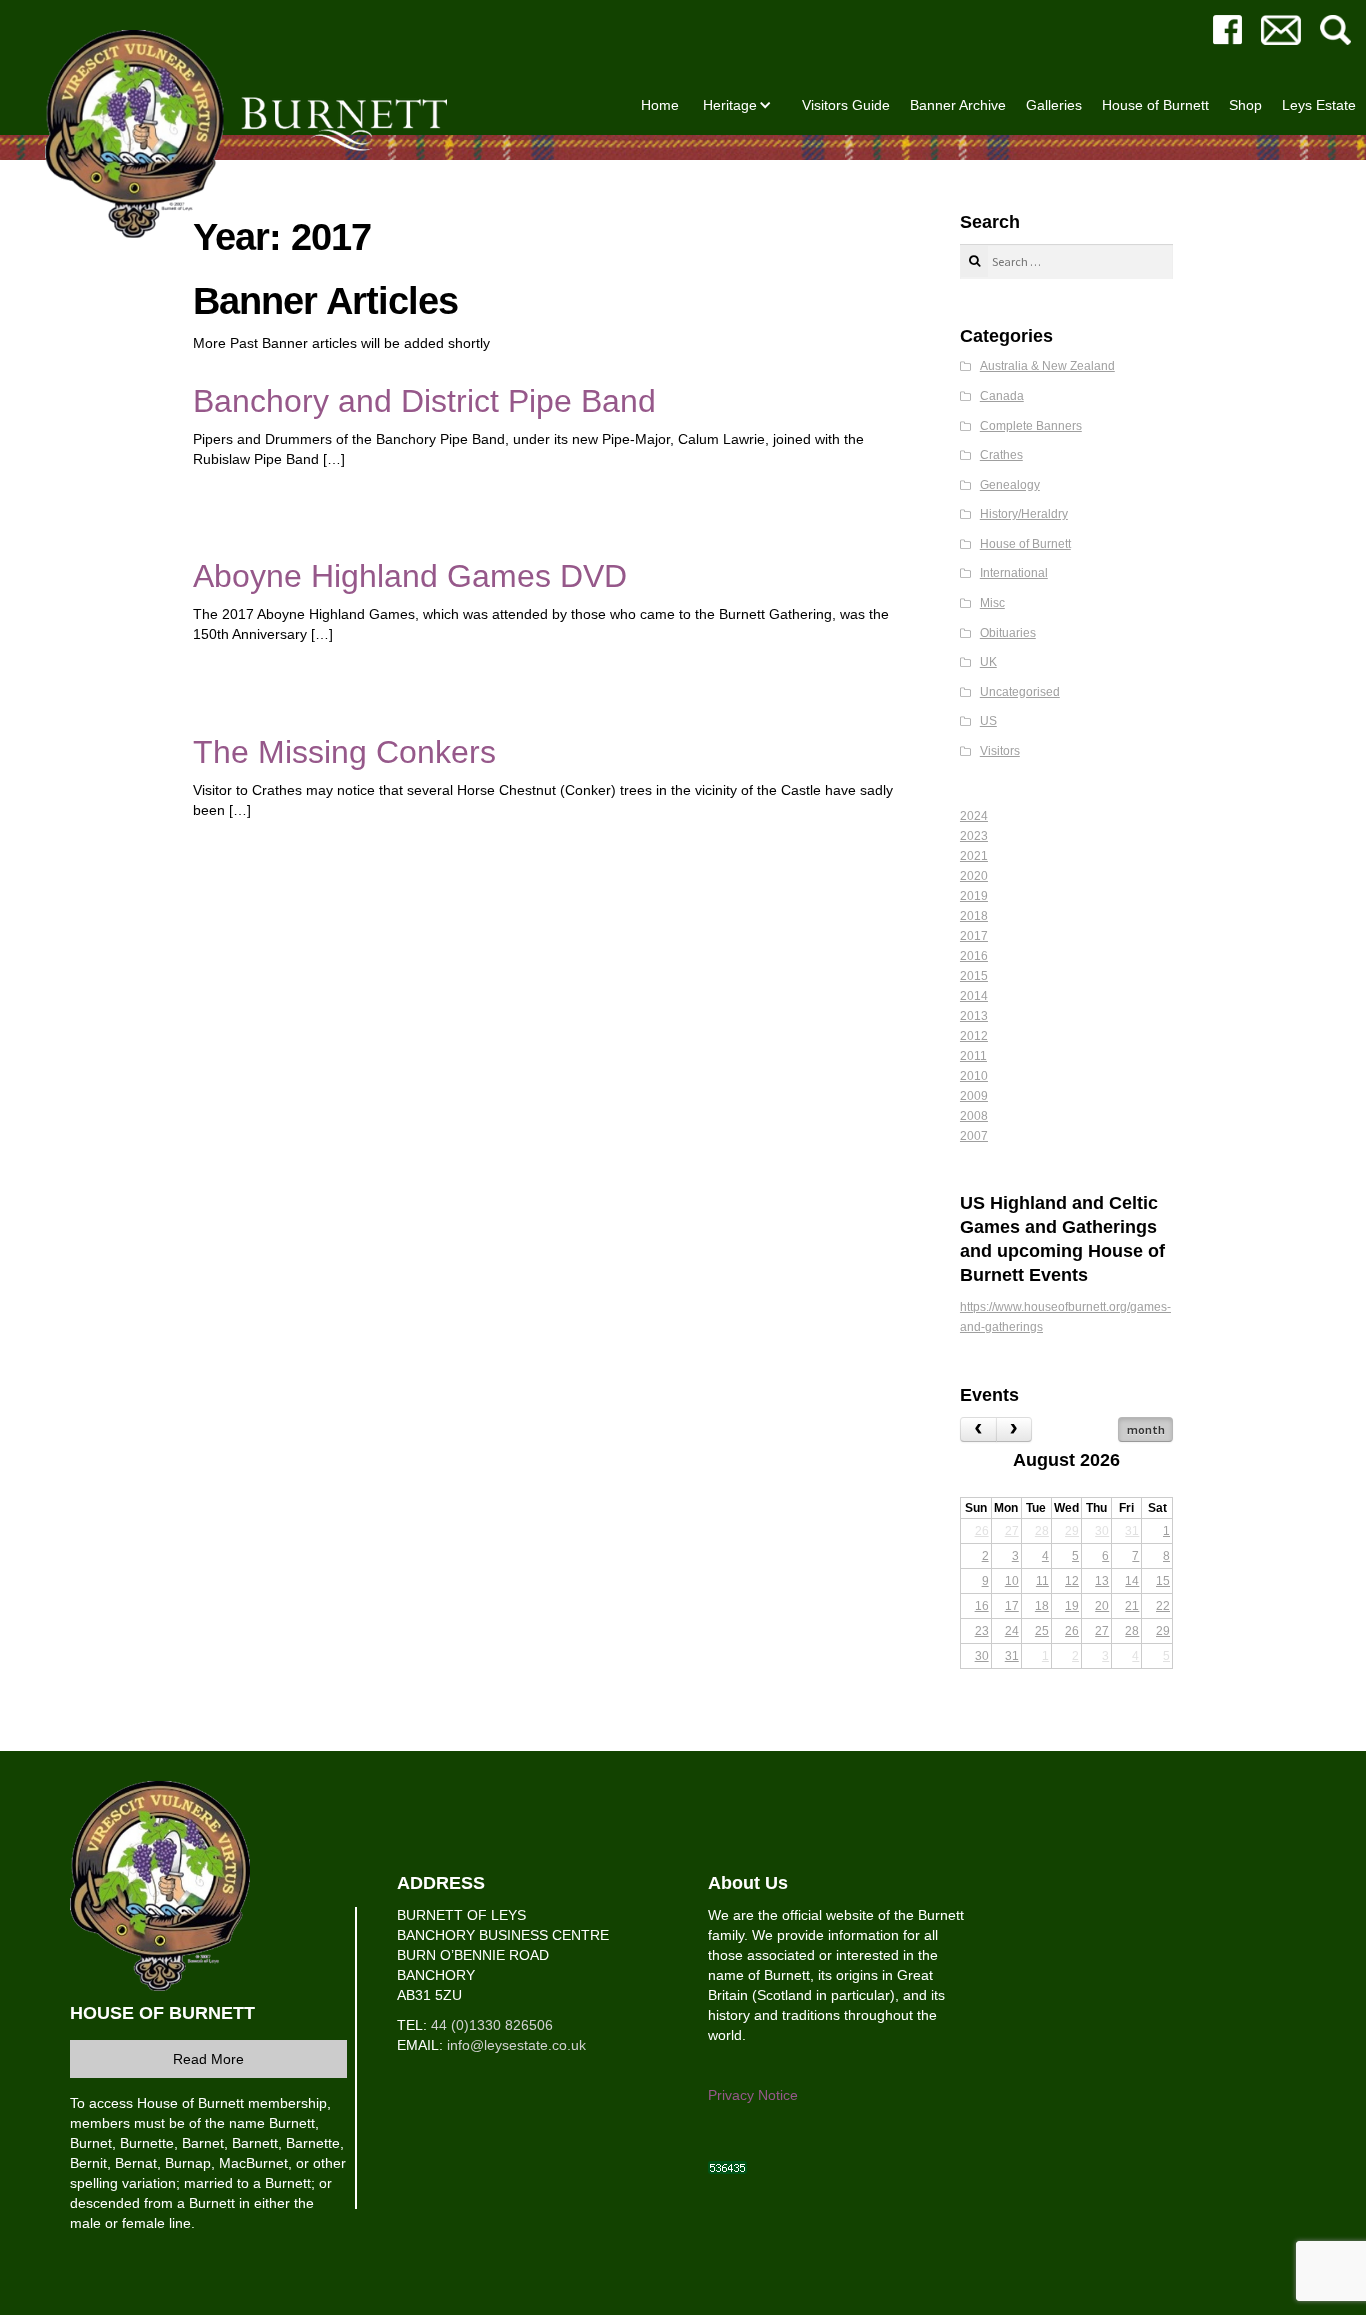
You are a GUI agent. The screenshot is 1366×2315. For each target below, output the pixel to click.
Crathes (1001, 455)
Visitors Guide (846, 105)
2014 (974, 996)
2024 (974, 816)
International (1014, 573)
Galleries (1054, 105)
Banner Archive (958, 105)
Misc (992, 603)
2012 (974, 1036)
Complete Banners (1031, 426)
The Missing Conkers (344, 752)
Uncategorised (1020, 692)
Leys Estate (1319, 105)
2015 (974, 976)
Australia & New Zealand (1047, 366)
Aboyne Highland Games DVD (410, 576)
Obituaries (1008, 633)
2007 (974, 1136)
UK (988, 662)
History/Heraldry (1024, 514)
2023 (974, 836)
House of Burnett (1155, 105)
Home (660, 105)
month (1146, 1429)
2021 (974, 856)
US (988, 721)
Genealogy (1010, 485)
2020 (974, 876)
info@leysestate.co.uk (516, 2045)
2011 (973, 1056)
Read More (208, 2059)
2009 (974, 1096)
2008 (974, 1116)
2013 (974, 1016)
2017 (974, 936)
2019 (974, 896)
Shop (1245, 105)
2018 (974, 916)
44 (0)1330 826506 (492, 2025)
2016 (974, 956)
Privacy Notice (753, 2095)
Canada (1002, 396)
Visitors (1000, 751)
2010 (974, 1076)
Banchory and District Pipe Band (424, 401)
